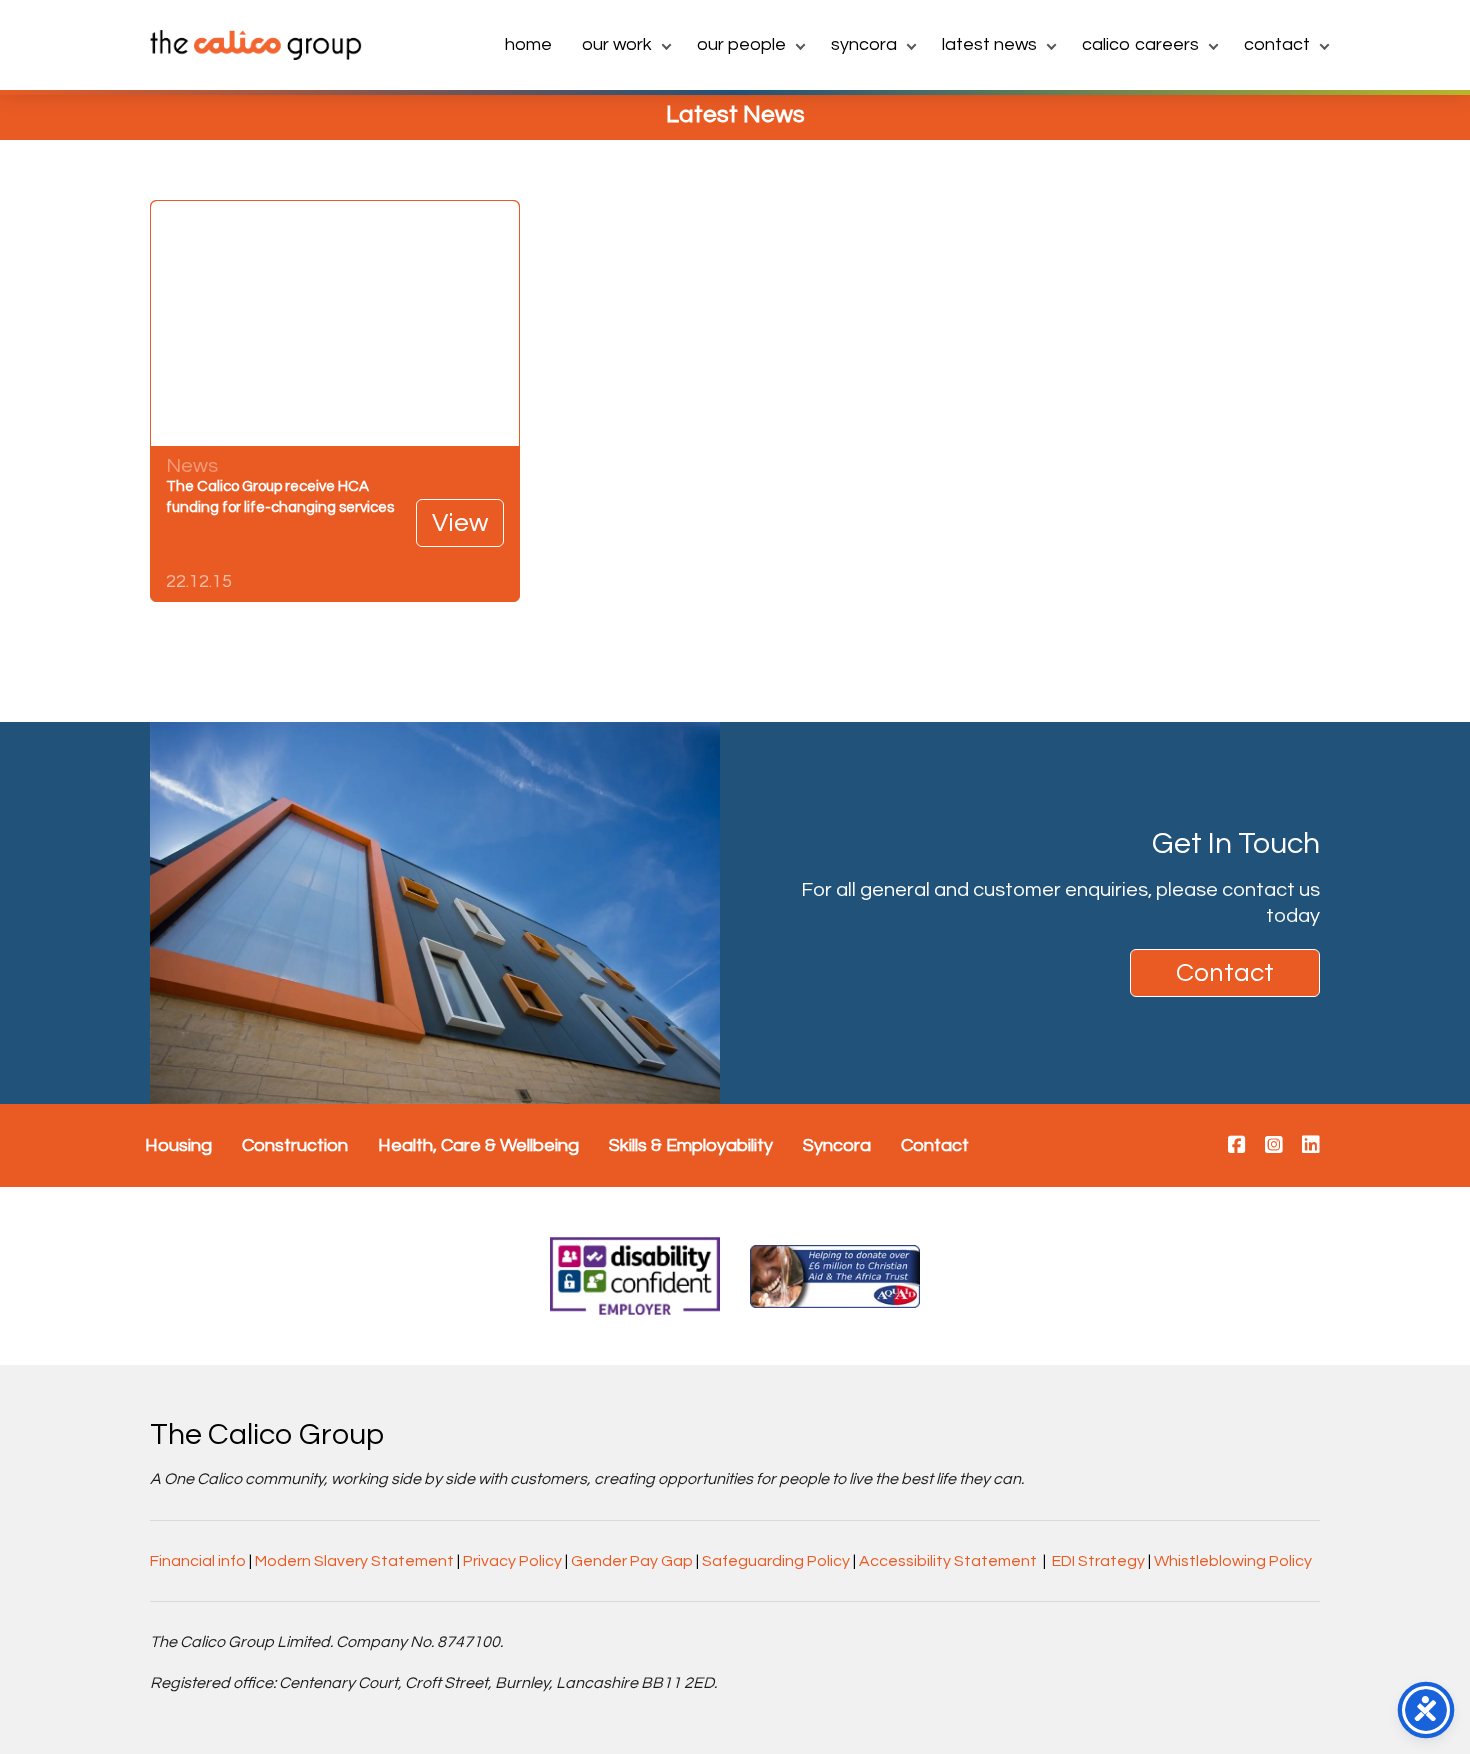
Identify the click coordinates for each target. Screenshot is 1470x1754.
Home (528, 44)
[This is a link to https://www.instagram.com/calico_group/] (1274, 1146)
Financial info (198, 1561)
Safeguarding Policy (776, 1561)
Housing (178, 1145)
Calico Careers (1140, 44)
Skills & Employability (691, 1145)
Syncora (864, 44)
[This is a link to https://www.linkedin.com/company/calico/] (1311, 1146)
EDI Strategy (1098, 1561)
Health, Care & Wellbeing (478, 1145)
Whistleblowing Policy (1233, 1561)
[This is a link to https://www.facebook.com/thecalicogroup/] (1237, 1146)
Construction (295, 1145)
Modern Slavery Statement (354, 1561)
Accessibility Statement (948, 1561)
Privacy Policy (512, 1561)
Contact (1277, 44)
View (460, 523)
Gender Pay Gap (632, 1561)
